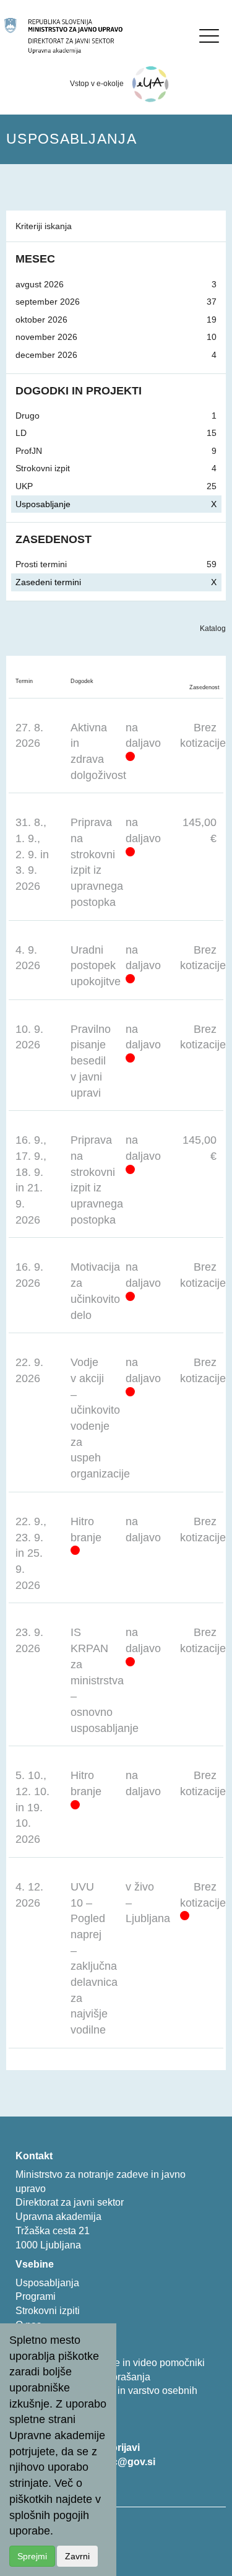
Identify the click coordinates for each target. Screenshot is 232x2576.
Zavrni (77, 2556)
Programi (36, 2296)
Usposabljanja (47, 2283)
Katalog (213, 629)
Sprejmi (32, 2556)
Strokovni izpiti (48, 2311)
